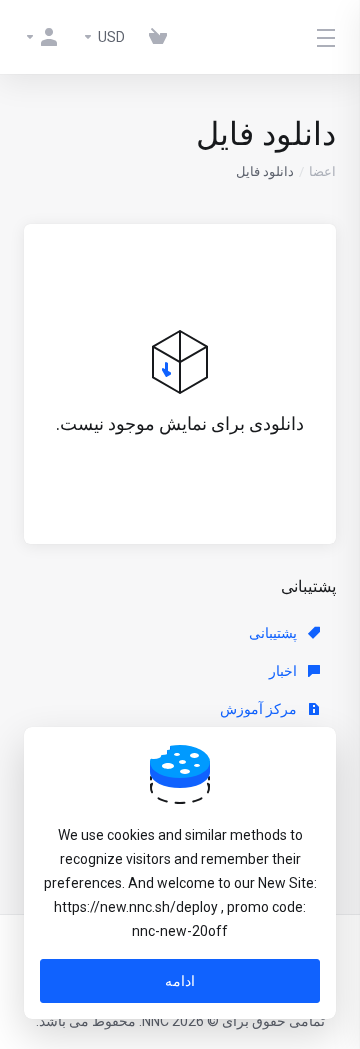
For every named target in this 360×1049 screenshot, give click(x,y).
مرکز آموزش (260, 709)
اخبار (284, 671)
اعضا (322, 171)
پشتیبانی (274, 633)
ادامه (180, 981)
